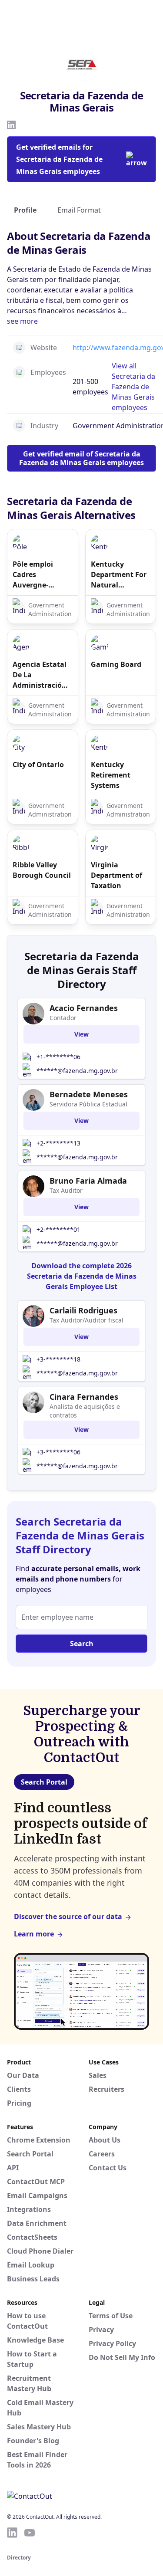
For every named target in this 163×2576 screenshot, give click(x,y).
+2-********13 (58, 1143)
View (81, 1034)
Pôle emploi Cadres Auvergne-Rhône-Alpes (34, 575)
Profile (25, 210)
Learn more (34, 1934)
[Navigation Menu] (148, 14)
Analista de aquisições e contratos (85, 1411)
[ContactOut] (49, 14)
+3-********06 (58, 1452)
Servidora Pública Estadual (88, 1104)
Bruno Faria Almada (88, 1181)
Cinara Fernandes (84, 1397)
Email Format (79, 210)
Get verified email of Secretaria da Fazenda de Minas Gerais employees (81, 458)
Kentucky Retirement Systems (111, 775)
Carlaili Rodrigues (83, 1310)
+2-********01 (58, 1229)
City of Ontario (38, 765)
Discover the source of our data (68, 1916)
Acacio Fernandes (84, 1008)
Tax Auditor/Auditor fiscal (86, 1320)
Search (82, 1644)
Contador (63, 1018)
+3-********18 (58, 1359)
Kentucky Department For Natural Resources (119, 575)
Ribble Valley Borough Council (42, 870)
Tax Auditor (66, 1190)
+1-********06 (58, 1057)
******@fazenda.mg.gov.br (77, 1071)
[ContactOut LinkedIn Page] (12, 2533)
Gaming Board (116, 664)
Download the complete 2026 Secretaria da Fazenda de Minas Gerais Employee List (82, 1276)
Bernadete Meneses (89, 1094)
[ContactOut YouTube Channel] (30, 2533)
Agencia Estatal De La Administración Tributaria (40, 675)
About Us (105, 2140)
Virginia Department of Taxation (116, 875)
